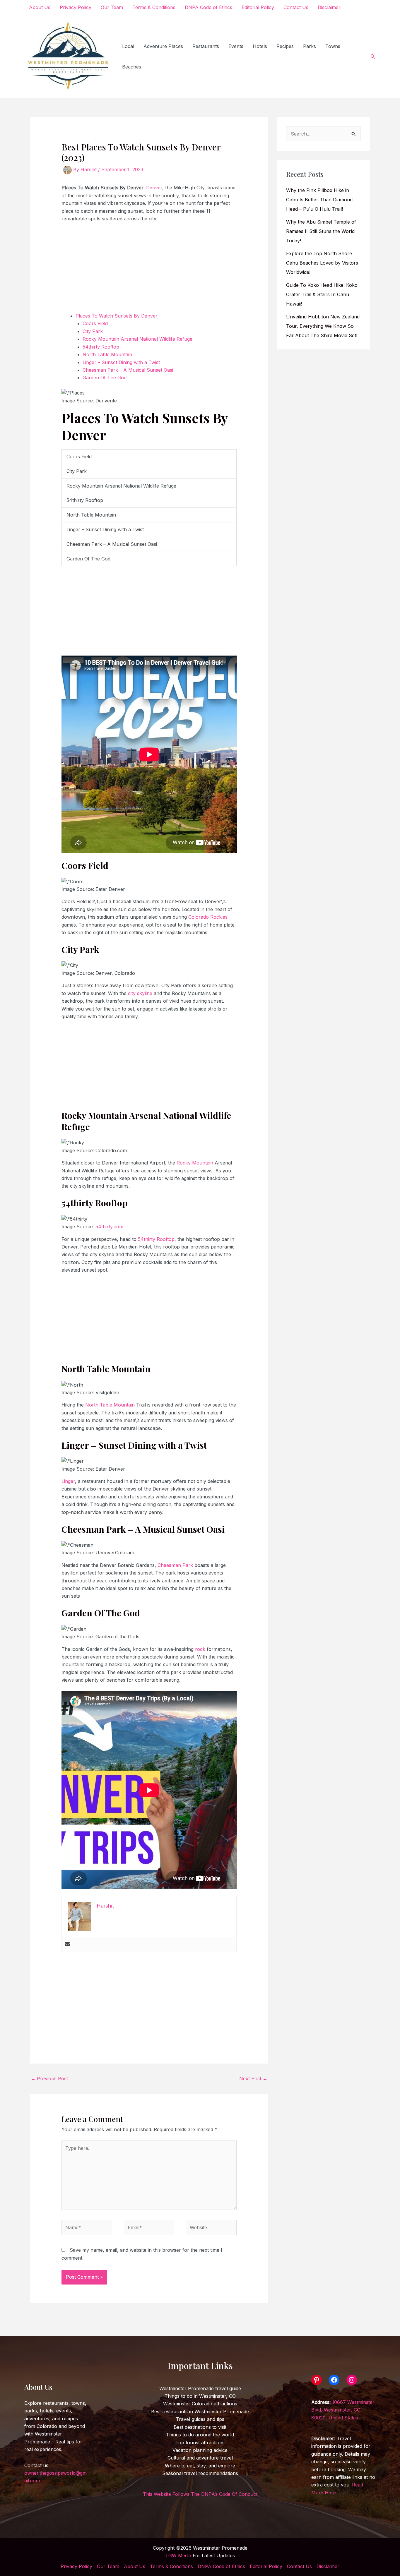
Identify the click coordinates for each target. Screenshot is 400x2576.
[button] (373, 57)
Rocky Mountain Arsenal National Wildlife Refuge (137, 339)
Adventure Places (163, 46)
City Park (93, 331)
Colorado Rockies (208, 917)
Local (128, 46)
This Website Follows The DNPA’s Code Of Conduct (200, 2494)
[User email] (67, 1944)
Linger (68, 1481)
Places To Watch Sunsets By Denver (117, 316)
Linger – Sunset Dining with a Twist (121, 362)
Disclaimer (329, 7)
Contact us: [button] (55, 2473)
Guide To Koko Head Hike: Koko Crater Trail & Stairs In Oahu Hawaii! (322, 294)
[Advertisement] (149, 271)
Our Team (112, 7)
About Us (40, 7)
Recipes (285, 46)
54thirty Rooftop (102, 347)
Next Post (253, 2078)
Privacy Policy (76, 7)
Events (236, 46)
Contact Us (296, 7)
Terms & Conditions (154, 7)
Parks (310, 46)
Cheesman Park (176, 1565)
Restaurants (206, 46)
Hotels (260, 46)
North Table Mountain (107, 354)
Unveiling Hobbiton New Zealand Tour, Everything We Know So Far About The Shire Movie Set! (323, 326)
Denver (154, 188)
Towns (333, 46)
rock (201, 1649)
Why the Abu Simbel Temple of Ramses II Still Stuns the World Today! (321, 231)
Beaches (132, 67)
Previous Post (49, 2078)
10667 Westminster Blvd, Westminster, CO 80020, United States (343, 2410)
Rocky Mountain (195, 1163)
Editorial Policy (258, 7)
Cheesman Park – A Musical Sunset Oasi (128, 370)
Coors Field (95, 323)
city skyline (140, 993)
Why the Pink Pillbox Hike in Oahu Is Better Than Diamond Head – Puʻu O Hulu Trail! (319, 200)
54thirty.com (109, 1227)
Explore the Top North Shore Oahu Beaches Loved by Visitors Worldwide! (322, 263)
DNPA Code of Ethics (208, 7)
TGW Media (178, 2556)
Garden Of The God (105, 378)
